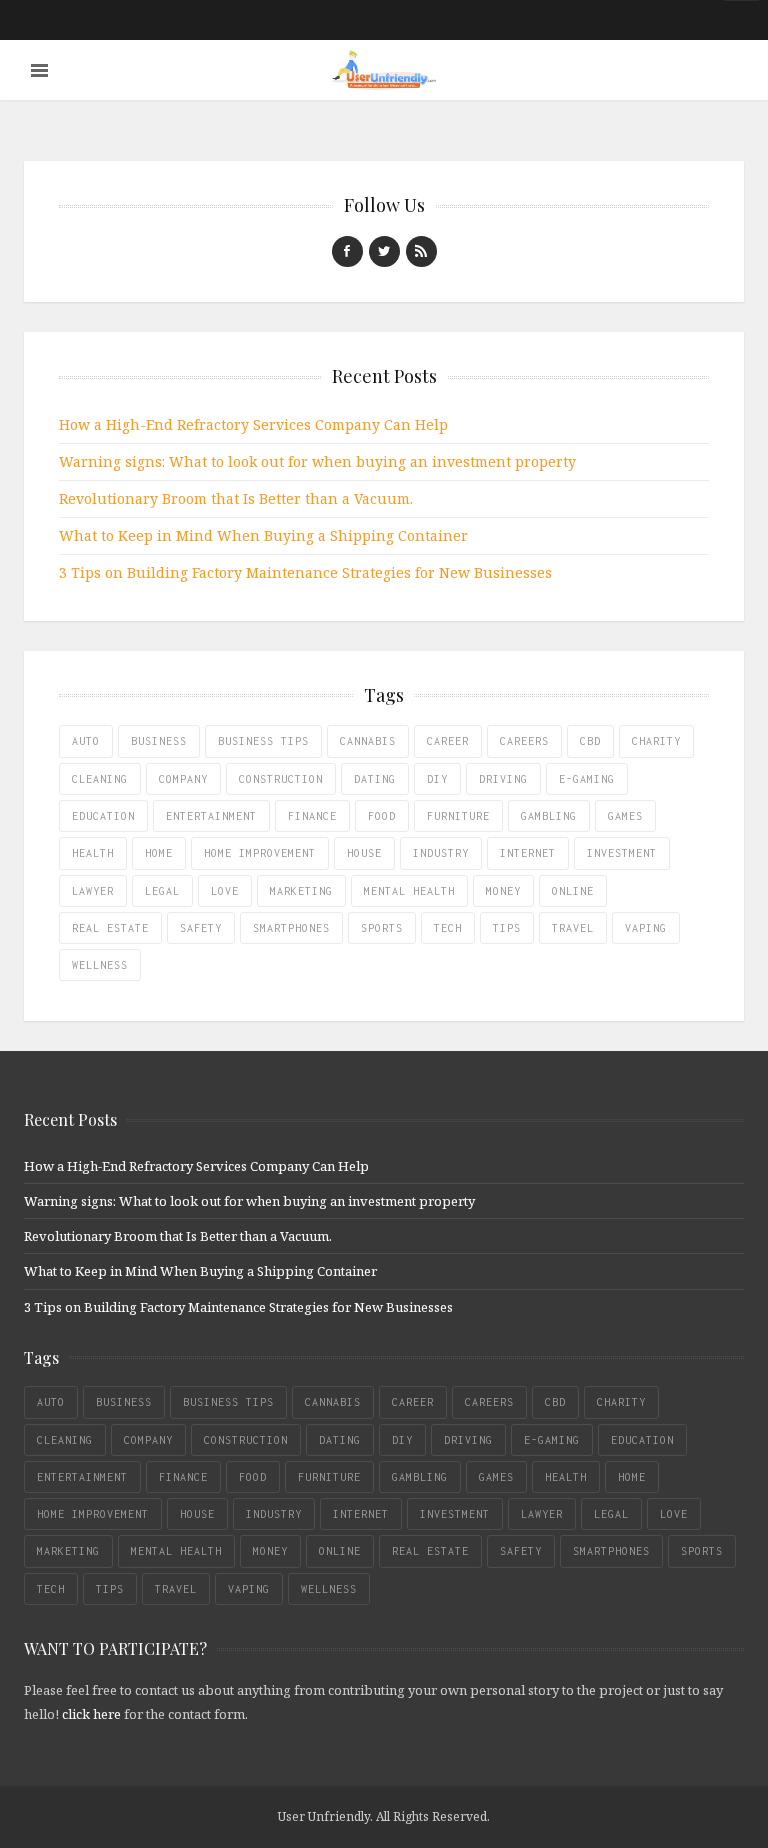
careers (524, 741)
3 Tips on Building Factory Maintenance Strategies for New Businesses (305, 572)
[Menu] (39, 70)
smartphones (291, 928)
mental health (409, 891)
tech (448, 928)
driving (503, 779)
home (159, 853)
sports (382, 928)
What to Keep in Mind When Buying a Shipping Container (263, 535)
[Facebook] (347, 251)
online (573, 891)
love (225, 891)
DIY (437, 779)
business (159, 741)
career (448, 741)
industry (441, 853)
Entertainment (211, 816)
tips (507, 928)
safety (201, 928)
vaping (646, 928)
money (503, 891)
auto (86, 741)
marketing (301, 891)
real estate (110, 928)
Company (183, 779)
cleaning (100, 779)
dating (375, 779)
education (103, 816)
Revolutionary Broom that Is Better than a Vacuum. (236, 498)
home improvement (260, 853)
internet (528, 853)
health (93, 853)
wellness (100, 965)
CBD (590, 741)
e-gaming (587, 779)
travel (573, 928)
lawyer (93, 891)
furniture (458, 816)
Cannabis (368, 741)
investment (622, 853)
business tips (263, 741)
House (364, 853)
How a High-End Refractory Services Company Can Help (253, 424)
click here (91, 1714)
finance (312, 816)
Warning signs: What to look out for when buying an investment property (317, 461)
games (625, 816)
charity (656, 741)
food (382, 816)
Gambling (549, 816)
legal (162, 891)
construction (281, 779)
